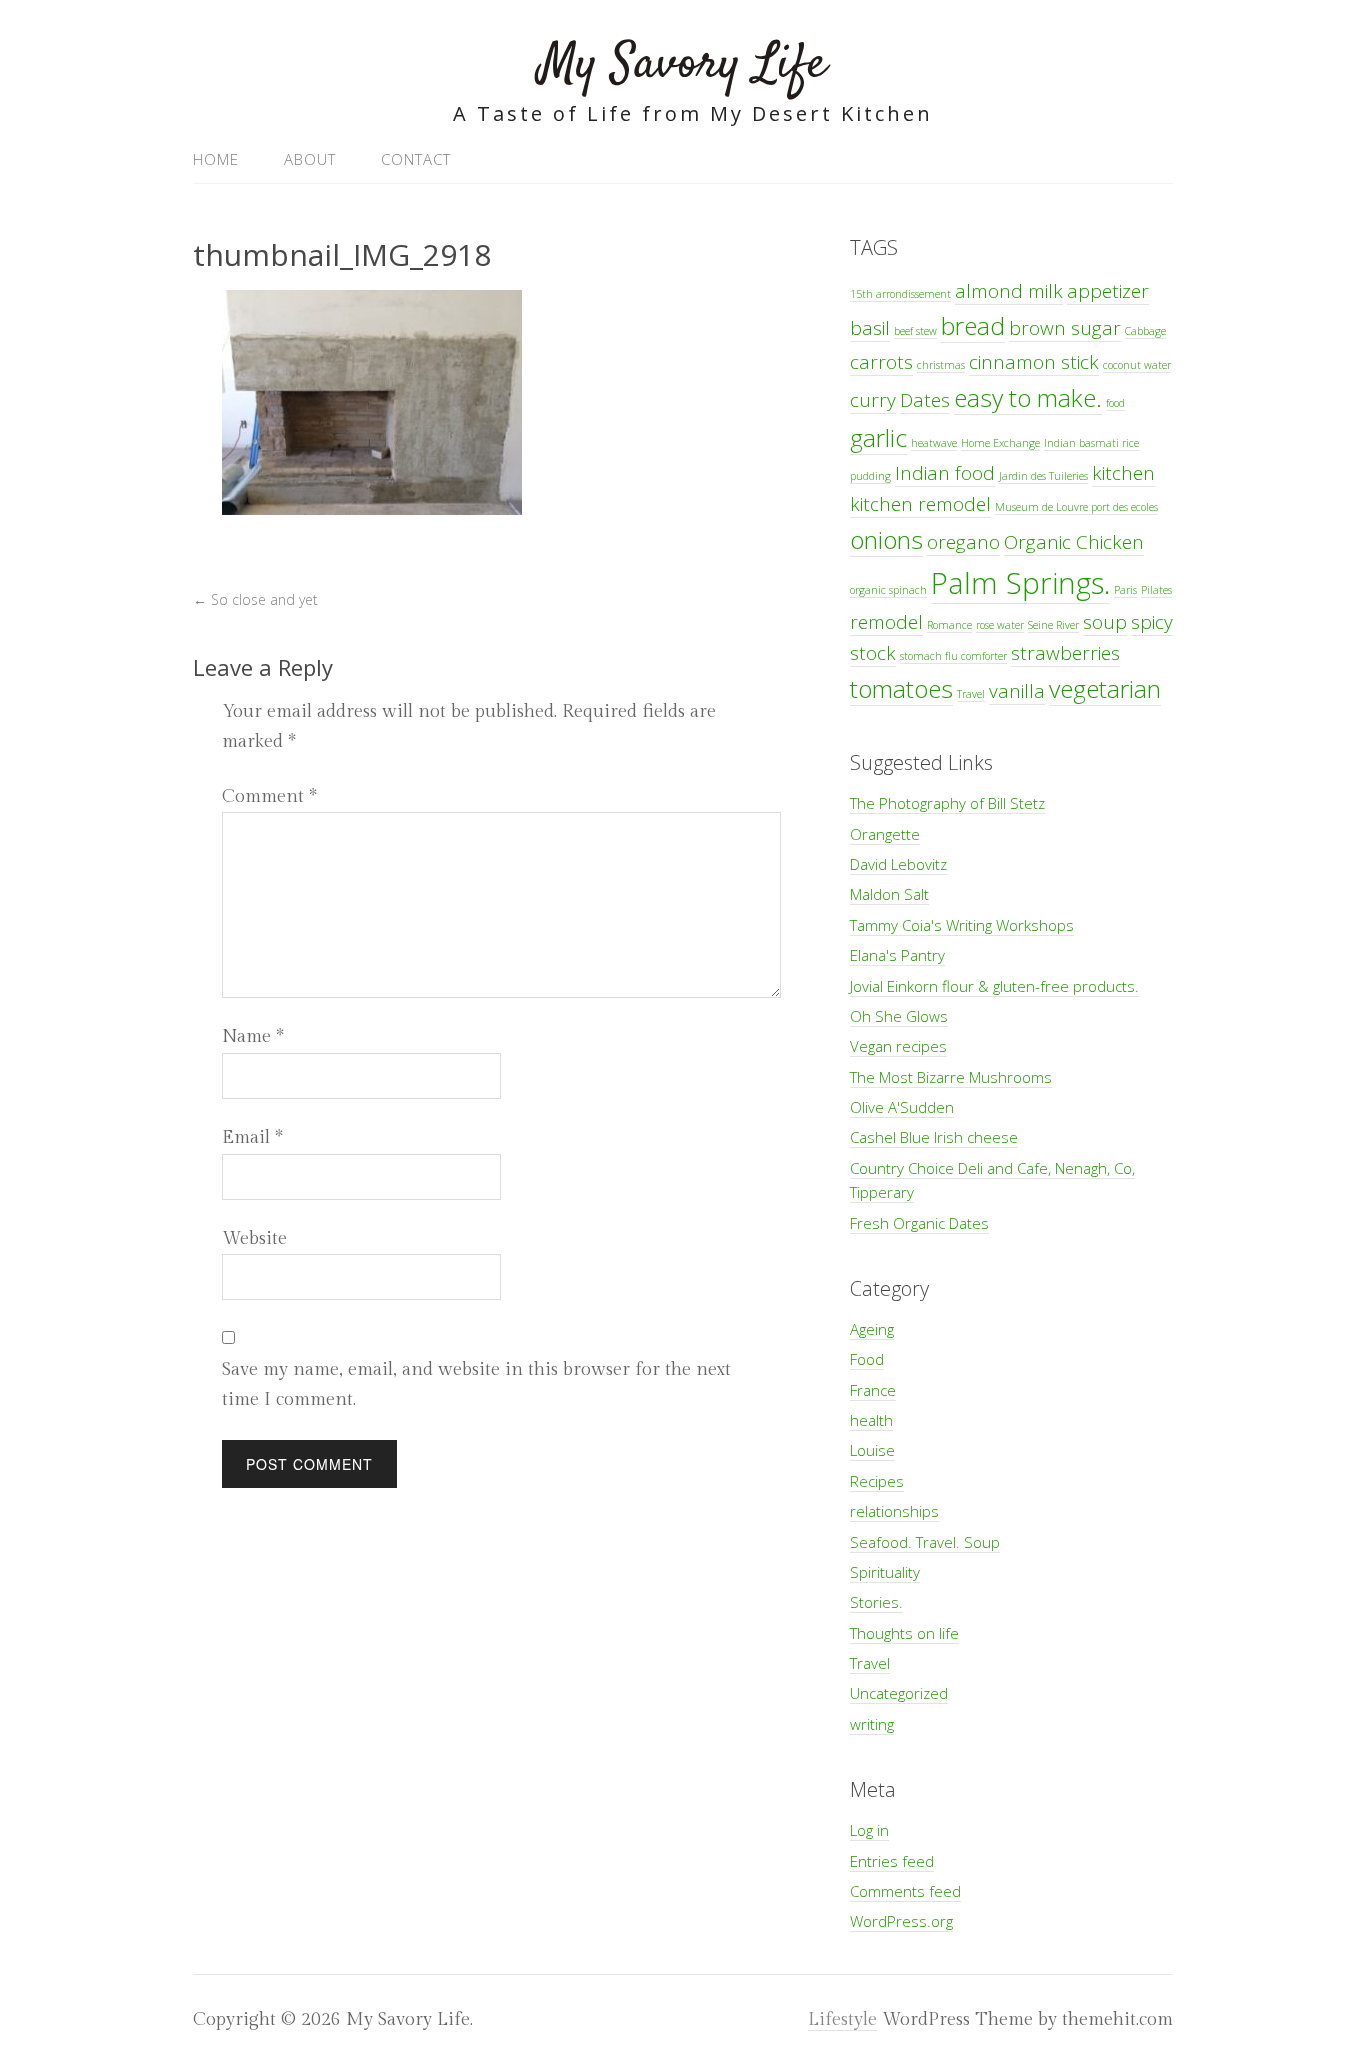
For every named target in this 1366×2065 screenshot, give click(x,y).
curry (873, 400)
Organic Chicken (1074, 542)
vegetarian (1105, 688)
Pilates (1156, 590)
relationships (894, 1511)
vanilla (1017, 691)
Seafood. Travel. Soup (925, 1542)
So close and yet (255, 599)
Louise (872, 1450)
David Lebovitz (898, 864)
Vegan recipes (898, 1046)
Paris (1125, 590)
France (873, 1390)
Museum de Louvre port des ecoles (1076, 507)
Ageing (872, 1329)
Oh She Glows (899, 1016)
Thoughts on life (904, 1633)
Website (254, 1238)
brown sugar (1065, 328)
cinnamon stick (1034, 362)
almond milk (1009, 291)
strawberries (1065, 653)
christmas (941, 365)
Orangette (885, 834)
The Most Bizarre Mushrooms (951, 1077)
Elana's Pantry (897, 955)
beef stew (915, 331)
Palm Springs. (1020, 583)
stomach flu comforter (953, 656)
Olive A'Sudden (902, 1107)
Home (216, 159)
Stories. (876, 1602)
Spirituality (885, 1572)
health (871, 1420)
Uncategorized (899, 1693)
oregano (963, 542)
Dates (925, 400)
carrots (881, 362)
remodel (886, 622)
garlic (878, 437)
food (1115, 403)
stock (873, 653)
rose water (1000, 625)
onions (886, 539)
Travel (971, 694)
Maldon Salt (889, 894)
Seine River (1053, 625)
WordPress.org (901, 1921)
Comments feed (905, 1891)
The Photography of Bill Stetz (947, 803)
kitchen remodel (920, 504)
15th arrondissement (900, 294)
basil (870, 328)
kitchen (1123, 473)
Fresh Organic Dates (919, 1223)
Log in (869, 1830)
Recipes (877, 1481)
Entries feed (892, 1861)
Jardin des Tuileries (1043, 476)
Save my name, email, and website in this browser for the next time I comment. (476, 1385)
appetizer (1108, 291)
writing (872, 1724)
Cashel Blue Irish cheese (934, 1137)
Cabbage (1145, 331)
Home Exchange (1000, 443)
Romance (949, 625)
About (310, 159)
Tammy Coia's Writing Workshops (962, 925)
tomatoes (901, 688)
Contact (416, 159)
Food (867, 1359)
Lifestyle (842, 2019)
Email (252, 1137)
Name (253, 1036)
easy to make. (1028, 397)
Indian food (945, 473)
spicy (1152, 622)
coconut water (1137, 365)
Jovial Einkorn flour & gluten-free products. (994, 986)
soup (1105, 622)
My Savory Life (683, 64)
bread (973, 325)
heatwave (934, 443)
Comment (269, 796)
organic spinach (888, 590)
